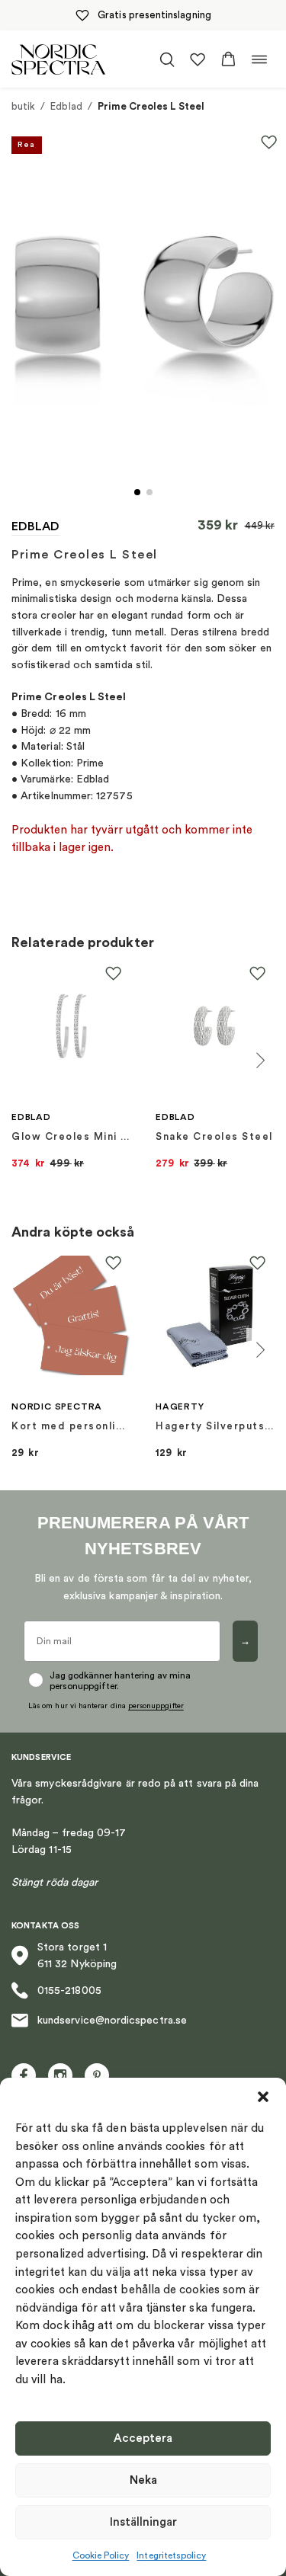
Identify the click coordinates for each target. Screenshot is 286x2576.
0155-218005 (69, 1991)
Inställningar (143, 2522)
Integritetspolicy (171, 2555)
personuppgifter (156, 1706)
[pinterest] (97, 2075)
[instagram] (60, 2075)
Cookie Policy (101, 2555)
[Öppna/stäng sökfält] (167, 59)
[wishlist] (198, 59)
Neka (143, 2480)
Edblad (66, 106)
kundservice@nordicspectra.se (112, 2021)
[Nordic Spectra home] (58, 59)
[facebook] (24, 2075)
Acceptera (143, 2438)
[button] (263, 2097)
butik (23, 106)
